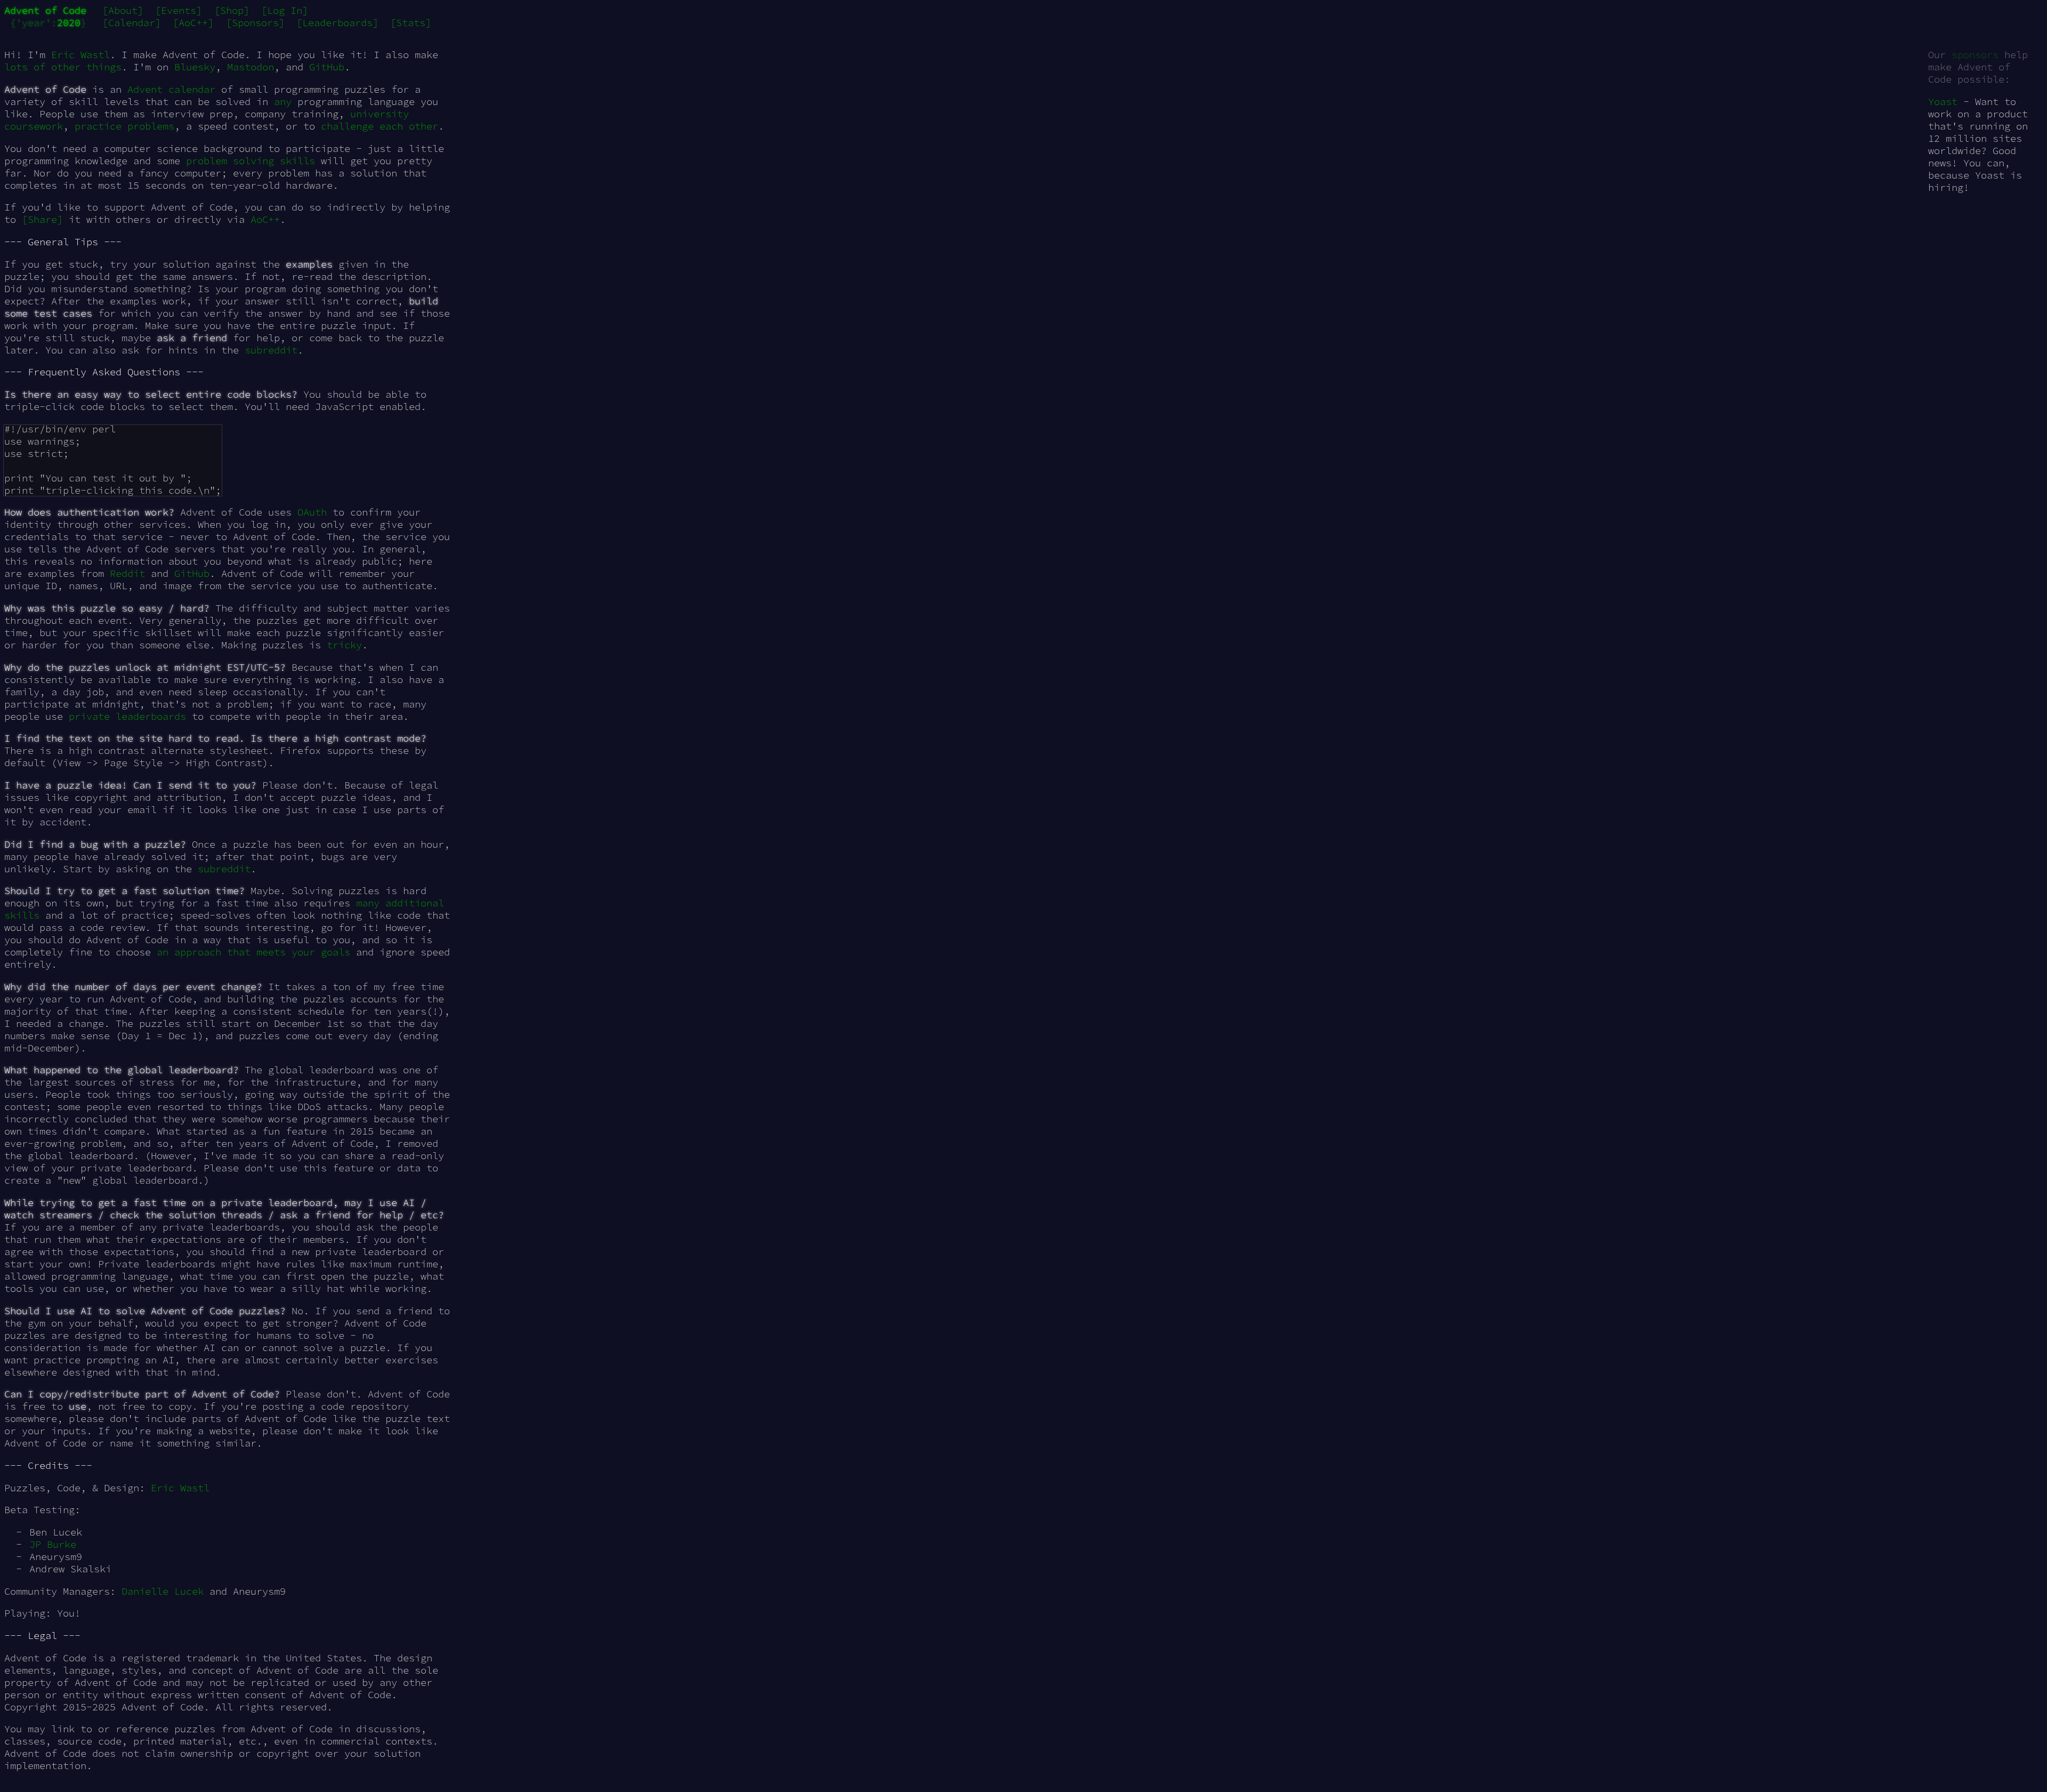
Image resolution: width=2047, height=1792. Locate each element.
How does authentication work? (89, 512)
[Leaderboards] (337, 23)
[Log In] (285, 10)
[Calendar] (132, 23)
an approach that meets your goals (253, 952)
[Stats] (411, 23)
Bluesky (195, 67)
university (380, 114)
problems (151, 126)
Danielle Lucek (163, 1591)
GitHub (327, 67)
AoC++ (265, 219)
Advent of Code (45, 10)
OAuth (312, 512)
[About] (123, 10)
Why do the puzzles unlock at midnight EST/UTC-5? (145, 667)
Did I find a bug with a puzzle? (95, 844)
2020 (69, 23)
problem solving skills (251, 161)
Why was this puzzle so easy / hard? (107, 608)
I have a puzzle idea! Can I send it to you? (130, 785)
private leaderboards (127, 716)
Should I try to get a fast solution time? (124, 891)
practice (98, 126)
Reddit (127, 573)
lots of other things (63, 67)
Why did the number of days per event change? (133, 987)
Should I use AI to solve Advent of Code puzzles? (145, 1311)
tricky (344, 645)
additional (415, 903)
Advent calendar (171, 89)
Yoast (1943, 102)
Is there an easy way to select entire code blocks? (151, 394)
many (368, 903)
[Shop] (232, 10)
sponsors (1975, 55)
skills (22, 915)
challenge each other (380, 126)
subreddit (271, 350)
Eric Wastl (80, 55)
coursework (34, 126)
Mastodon (251, 67)
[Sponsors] (255, 23)
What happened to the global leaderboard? (122, 1070)
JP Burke (53, 1544)
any (283, 102)
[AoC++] (193, 23)
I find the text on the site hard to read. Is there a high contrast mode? (215, 738)
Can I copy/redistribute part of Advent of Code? (142, 1394)
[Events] (179, 10)
